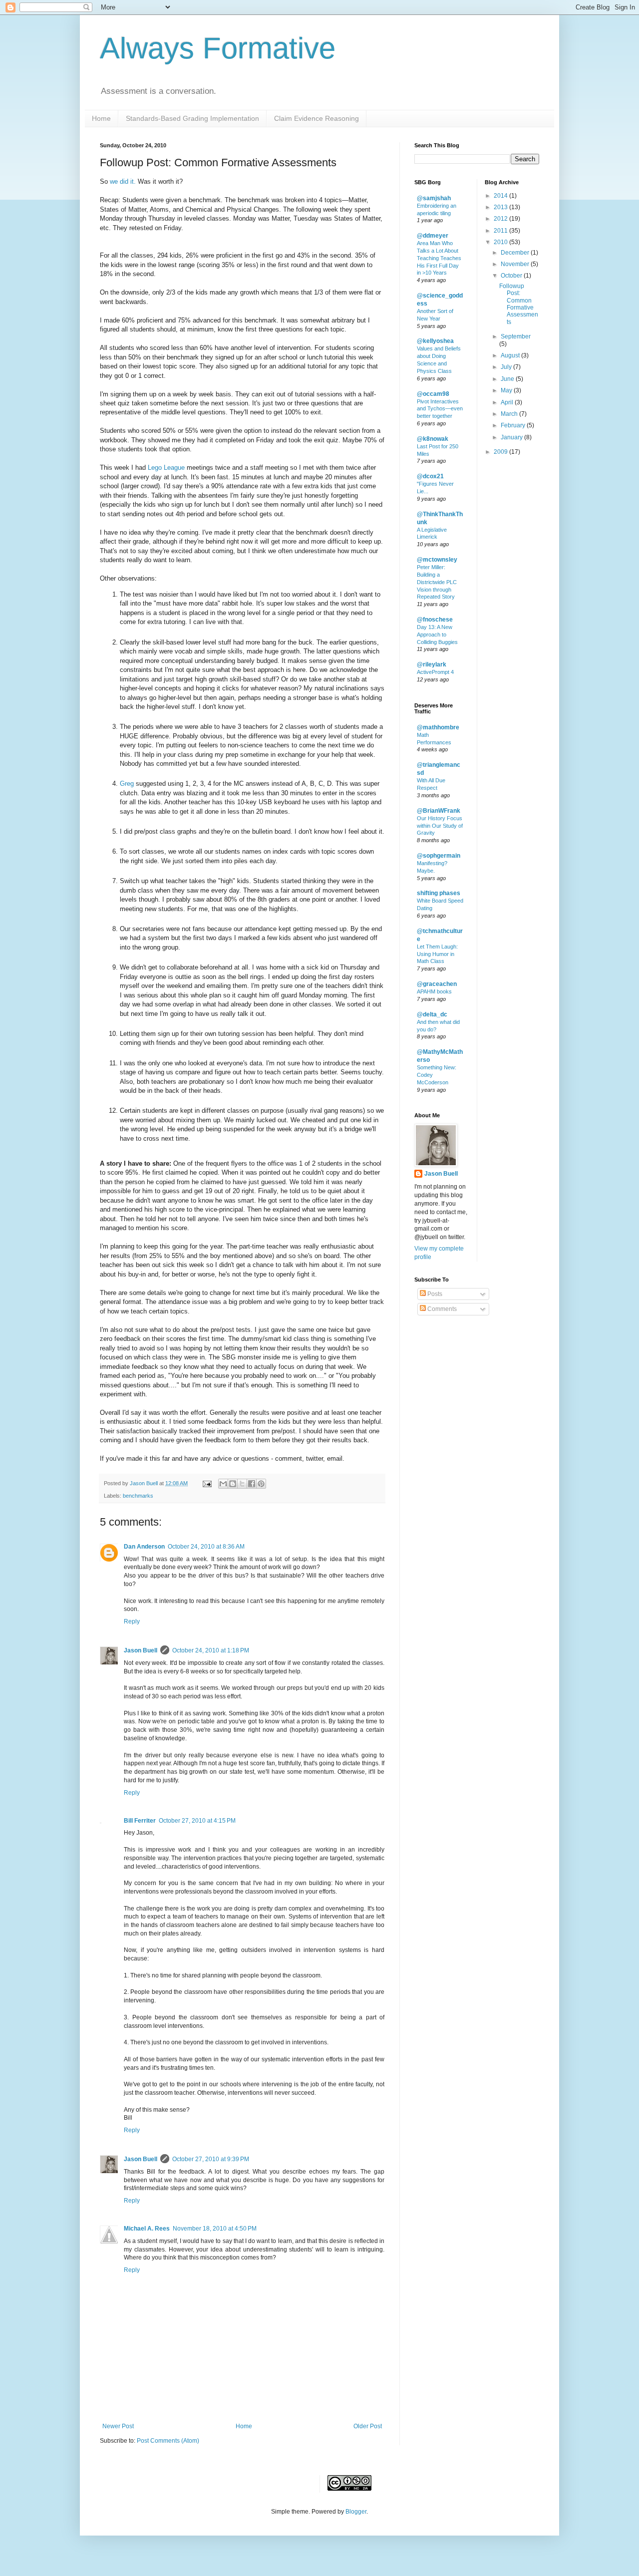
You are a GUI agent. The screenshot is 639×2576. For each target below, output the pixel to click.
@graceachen (437, 984)
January (512, 437)
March (510, 414)
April (508, 402)
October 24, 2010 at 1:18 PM (211, 1650)
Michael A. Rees (147, 2229)
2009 (501, 452)
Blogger (356, 2512)
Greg (127, 784)
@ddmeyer (433, 236)
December (516, 253)
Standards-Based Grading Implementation (192, 118)
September (516, 336)
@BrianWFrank (439, 811)
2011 (501, 231)
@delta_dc (432, 1014)
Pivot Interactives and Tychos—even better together (440, 409)
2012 (501, 219)
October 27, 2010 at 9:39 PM (211, 2159)
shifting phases (439, 893)
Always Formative (218, 48)
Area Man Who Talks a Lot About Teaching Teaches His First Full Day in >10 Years (439, 258)
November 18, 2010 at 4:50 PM (215, 2229)
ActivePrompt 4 (435, 672)
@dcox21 (430, 476)
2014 (501, 196)
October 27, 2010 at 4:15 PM (197, 1821)
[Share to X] (242, 1484)
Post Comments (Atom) (168, 2441)
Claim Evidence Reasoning (317, 118)
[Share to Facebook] (252, 1484)
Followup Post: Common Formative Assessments (519, 304)
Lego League (166, 468)
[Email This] (223, 1484)
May (507, 390)
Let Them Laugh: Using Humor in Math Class (437, 954)
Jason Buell (141, 1650)
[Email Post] (207, 1483)
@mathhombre (438, 727)
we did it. (123, 181)
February (514, 425)
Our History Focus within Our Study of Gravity (440, 826)
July (507, 367)
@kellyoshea (435, 341)
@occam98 (433, 394)
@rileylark (432, 664)
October (512, 276)
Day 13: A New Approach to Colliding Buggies (437, 635)
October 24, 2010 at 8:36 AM (206, 1547)
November (516, 264)
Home (101, 118)
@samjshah (434, 198)
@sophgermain (439, 856)
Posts (434, 1294)
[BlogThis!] (233, 1484)
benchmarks (138, 1496)
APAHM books (434, 991)
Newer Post (118, 2426)
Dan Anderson (144, 1547)
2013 (501, 207)
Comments (441, 1309)
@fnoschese (435, 620)
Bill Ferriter (140, 1821)
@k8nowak (433, 439)
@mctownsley (437, 560)
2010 (501, 242)
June (508, 379)
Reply (132, 1621)
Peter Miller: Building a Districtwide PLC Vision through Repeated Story (437, 582)
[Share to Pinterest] (261, 1484)
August (511, 355)
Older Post (368, 2426)
